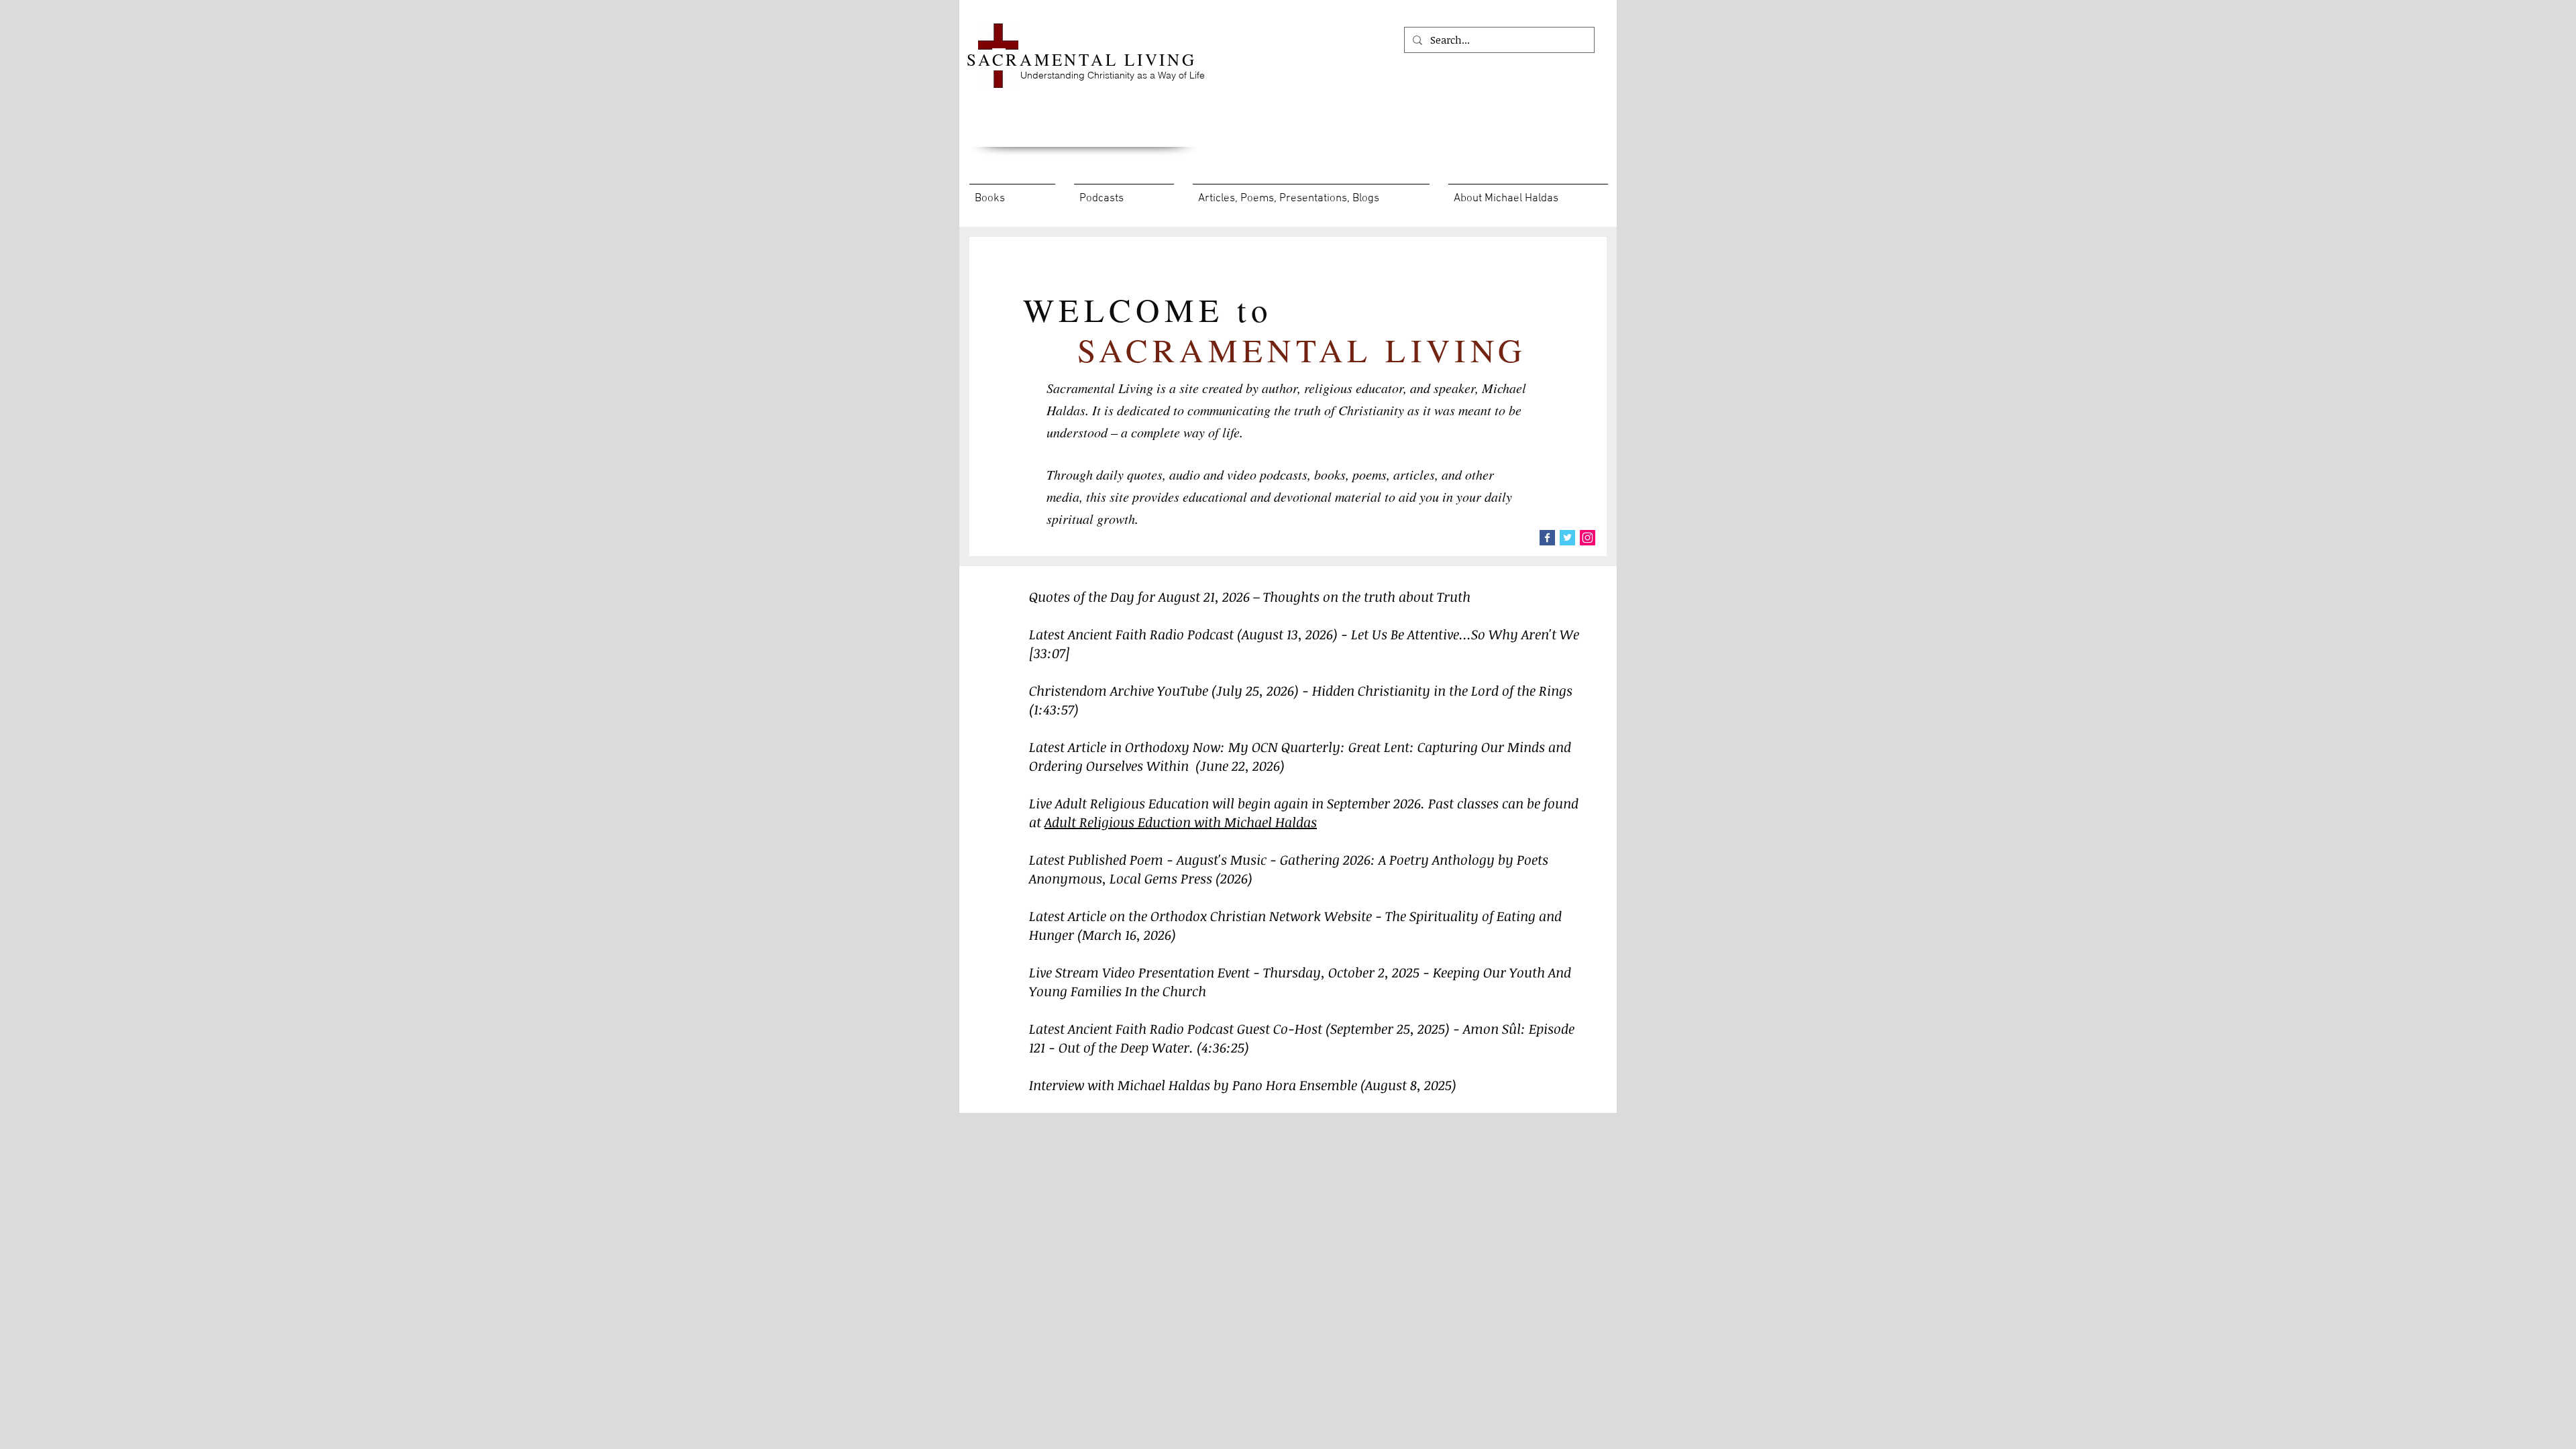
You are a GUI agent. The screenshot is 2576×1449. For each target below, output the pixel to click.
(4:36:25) (1223, 1047)
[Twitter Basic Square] (1567, 538)
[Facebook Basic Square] (1547, 538)
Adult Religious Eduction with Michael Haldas (1181, 822)
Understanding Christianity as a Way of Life (1113, 75)
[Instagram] (1588, 538)
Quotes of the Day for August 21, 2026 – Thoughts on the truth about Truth (1250, 596)
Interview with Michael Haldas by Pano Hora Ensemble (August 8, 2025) (1243, 1085)
